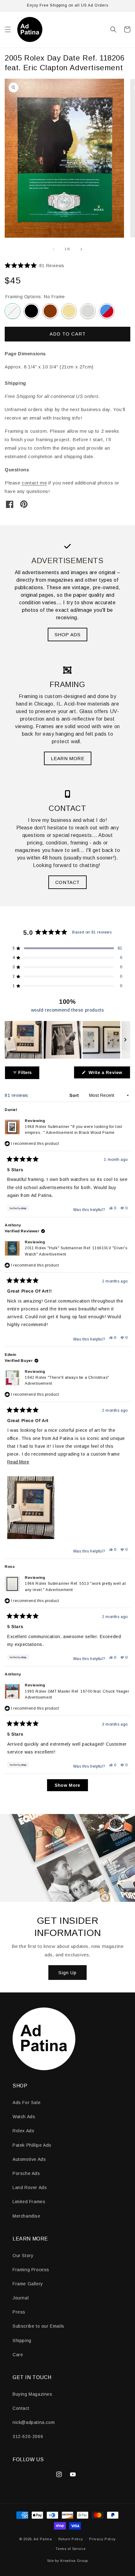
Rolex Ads (23, 2131)
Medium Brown (50, 311)
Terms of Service (70, 2549)
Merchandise (27, 2216)
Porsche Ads (26, 2173)
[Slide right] (81, 249)
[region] (67, 1040)
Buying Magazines (32, 2394)
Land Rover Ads (30, 2187)
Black (31, 311)
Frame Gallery (28, 2284)
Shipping (22, 2341)
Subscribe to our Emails (38, 2326)
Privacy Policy (103, 2539)
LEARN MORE (68, 758)
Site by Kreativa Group (67, 2561)
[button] (8, 29)
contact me (34, 483)
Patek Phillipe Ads (32, 2145)
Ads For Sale (27, 2103)
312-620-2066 (28, 2436)
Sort (75, 1095)
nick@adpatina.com (34, 2422)
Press (19, 2312)
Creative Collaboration (107, 311)
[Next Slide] (125, 1040)
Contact (21, 2408)
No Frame (13, 311)
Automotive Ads (29, 2159)
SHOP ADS (68, 635)
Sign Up (67, 1973)
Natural (69, 311)
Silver (88, 311)
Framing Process (31, 2270)
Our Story (23, 2256)
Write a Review (109, 1074)
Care (18, 2355)
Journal (21, 2298)
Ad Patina (43, 2539)
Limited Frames (29, 2202)
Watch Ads (24, 2117)
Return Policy (71, 2539)
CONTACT (67, 882)
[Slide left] (54, 249)
